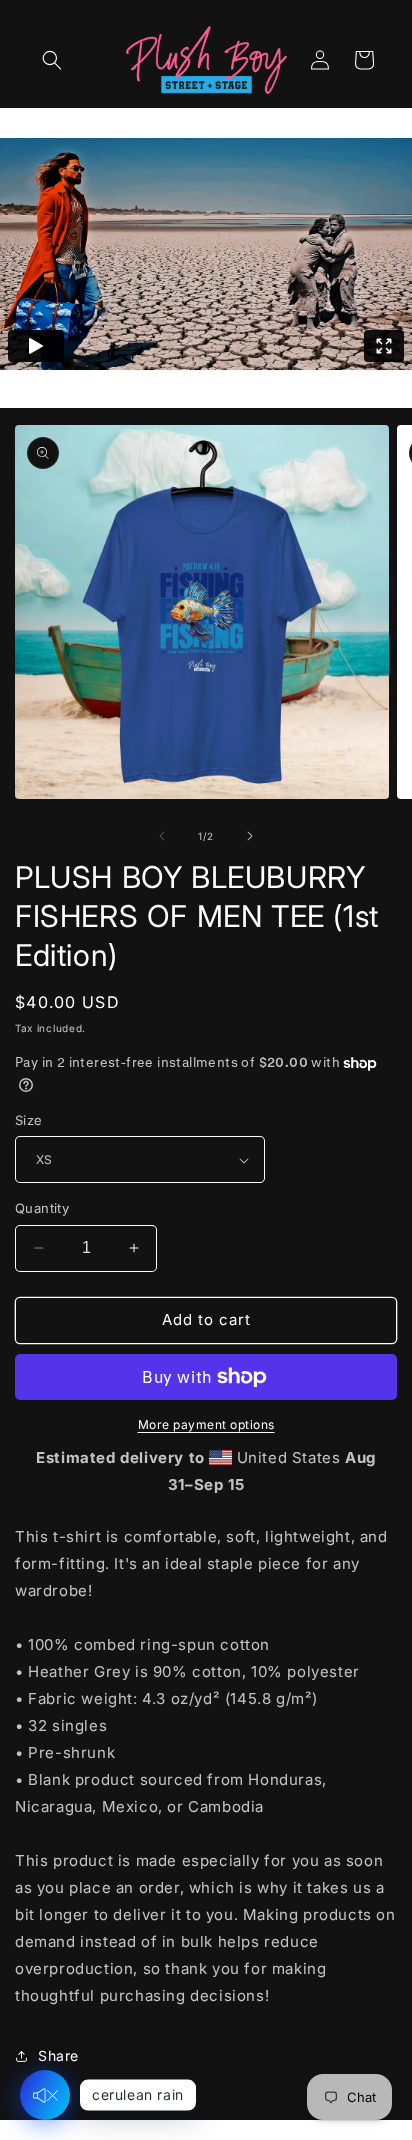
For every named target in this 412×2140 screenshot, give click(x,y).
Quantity (42, 1208)
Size (29, 1120)
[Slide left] (162, 836)
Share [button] (58, 2055)
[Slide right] (250, 836)
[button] (52, 60)
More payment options (206, 1424)
